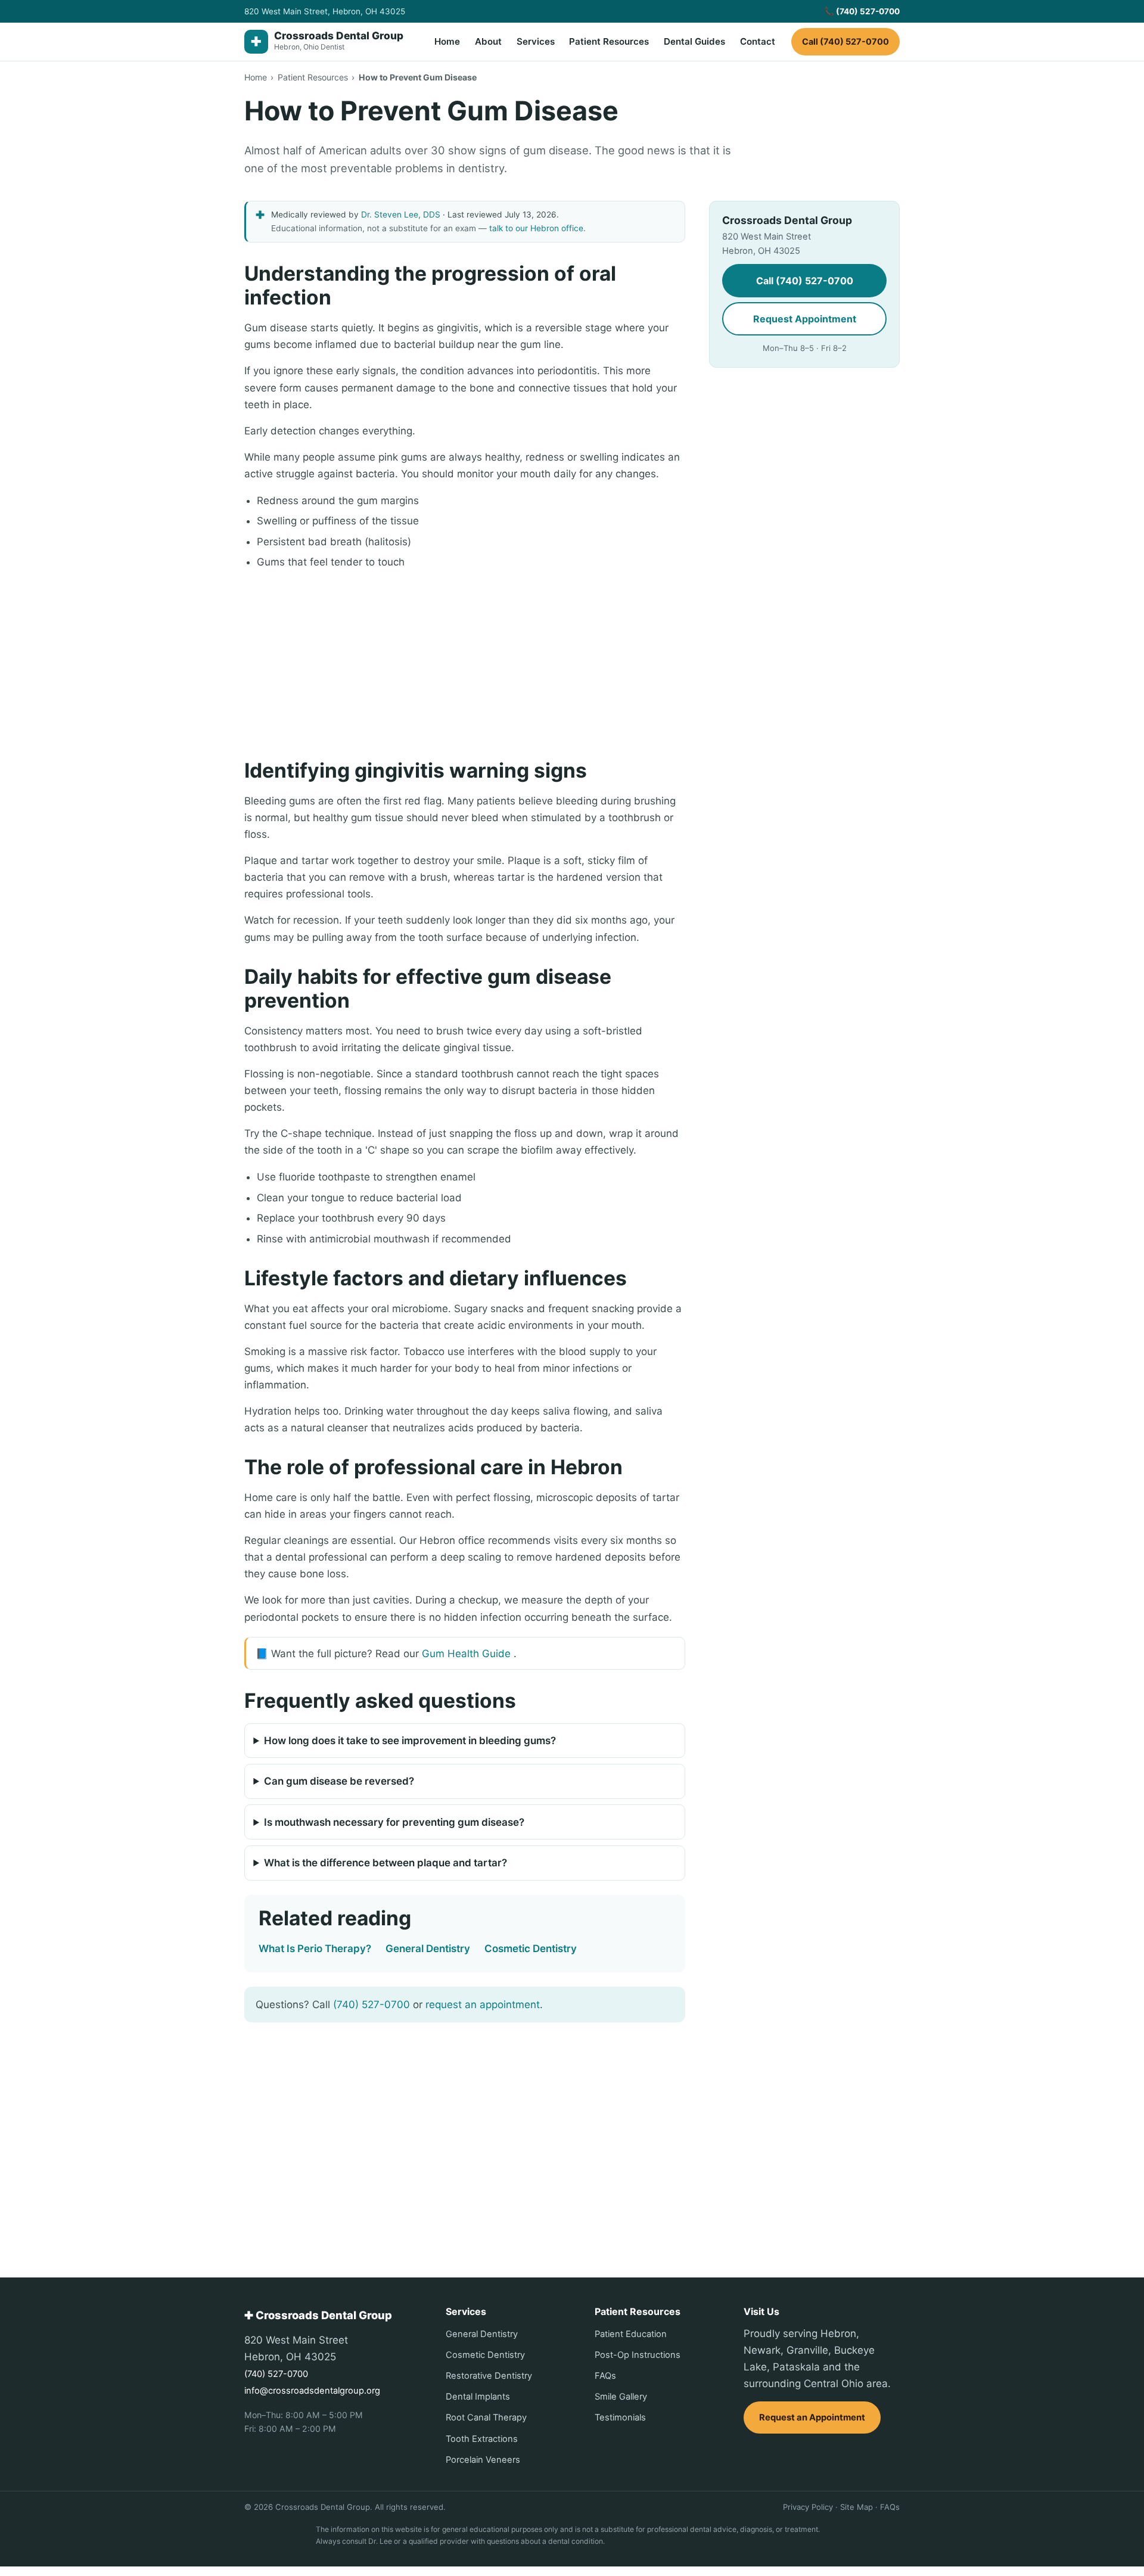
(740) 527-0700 (372, 2005)
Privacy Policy (808, 2507)
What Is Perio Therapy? (315, 1949)
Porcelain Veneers (483, 2460)
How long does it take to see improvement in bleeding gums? (410, 1741)
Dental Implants (478, 2397)
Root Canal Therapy (486, 2417)
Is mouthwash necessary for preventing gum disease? (394, 1822)
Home (447, 41)
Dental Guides (694, 41)
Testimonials (620, 2417)
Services (536, 41)
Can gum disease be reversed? (339, 1781)
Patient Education (631, 2334)
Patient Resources (609, 41)
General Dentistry (428, 1949)
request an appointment (483, 2005)
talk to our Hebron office (536, 228)
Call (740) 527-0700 (845, 41)
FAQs (605, 2376)
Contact (758, 41)
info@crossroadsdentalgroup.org (312, 2391)
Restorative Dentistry (489, 2376)
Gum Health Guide (466, 1654)
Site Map (857, 2507)
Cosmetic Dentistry (531, 1949)
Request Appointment (805, 319)
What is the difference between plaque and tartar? (386, 1863)
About (488, 41)
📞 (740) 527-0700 (862, 11)
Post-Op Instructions (638, 2355)
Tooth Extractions (482, 2439)
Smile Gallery (621, 2397)
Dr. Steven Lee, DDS (401, 215)
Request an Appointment (812, 2417)
